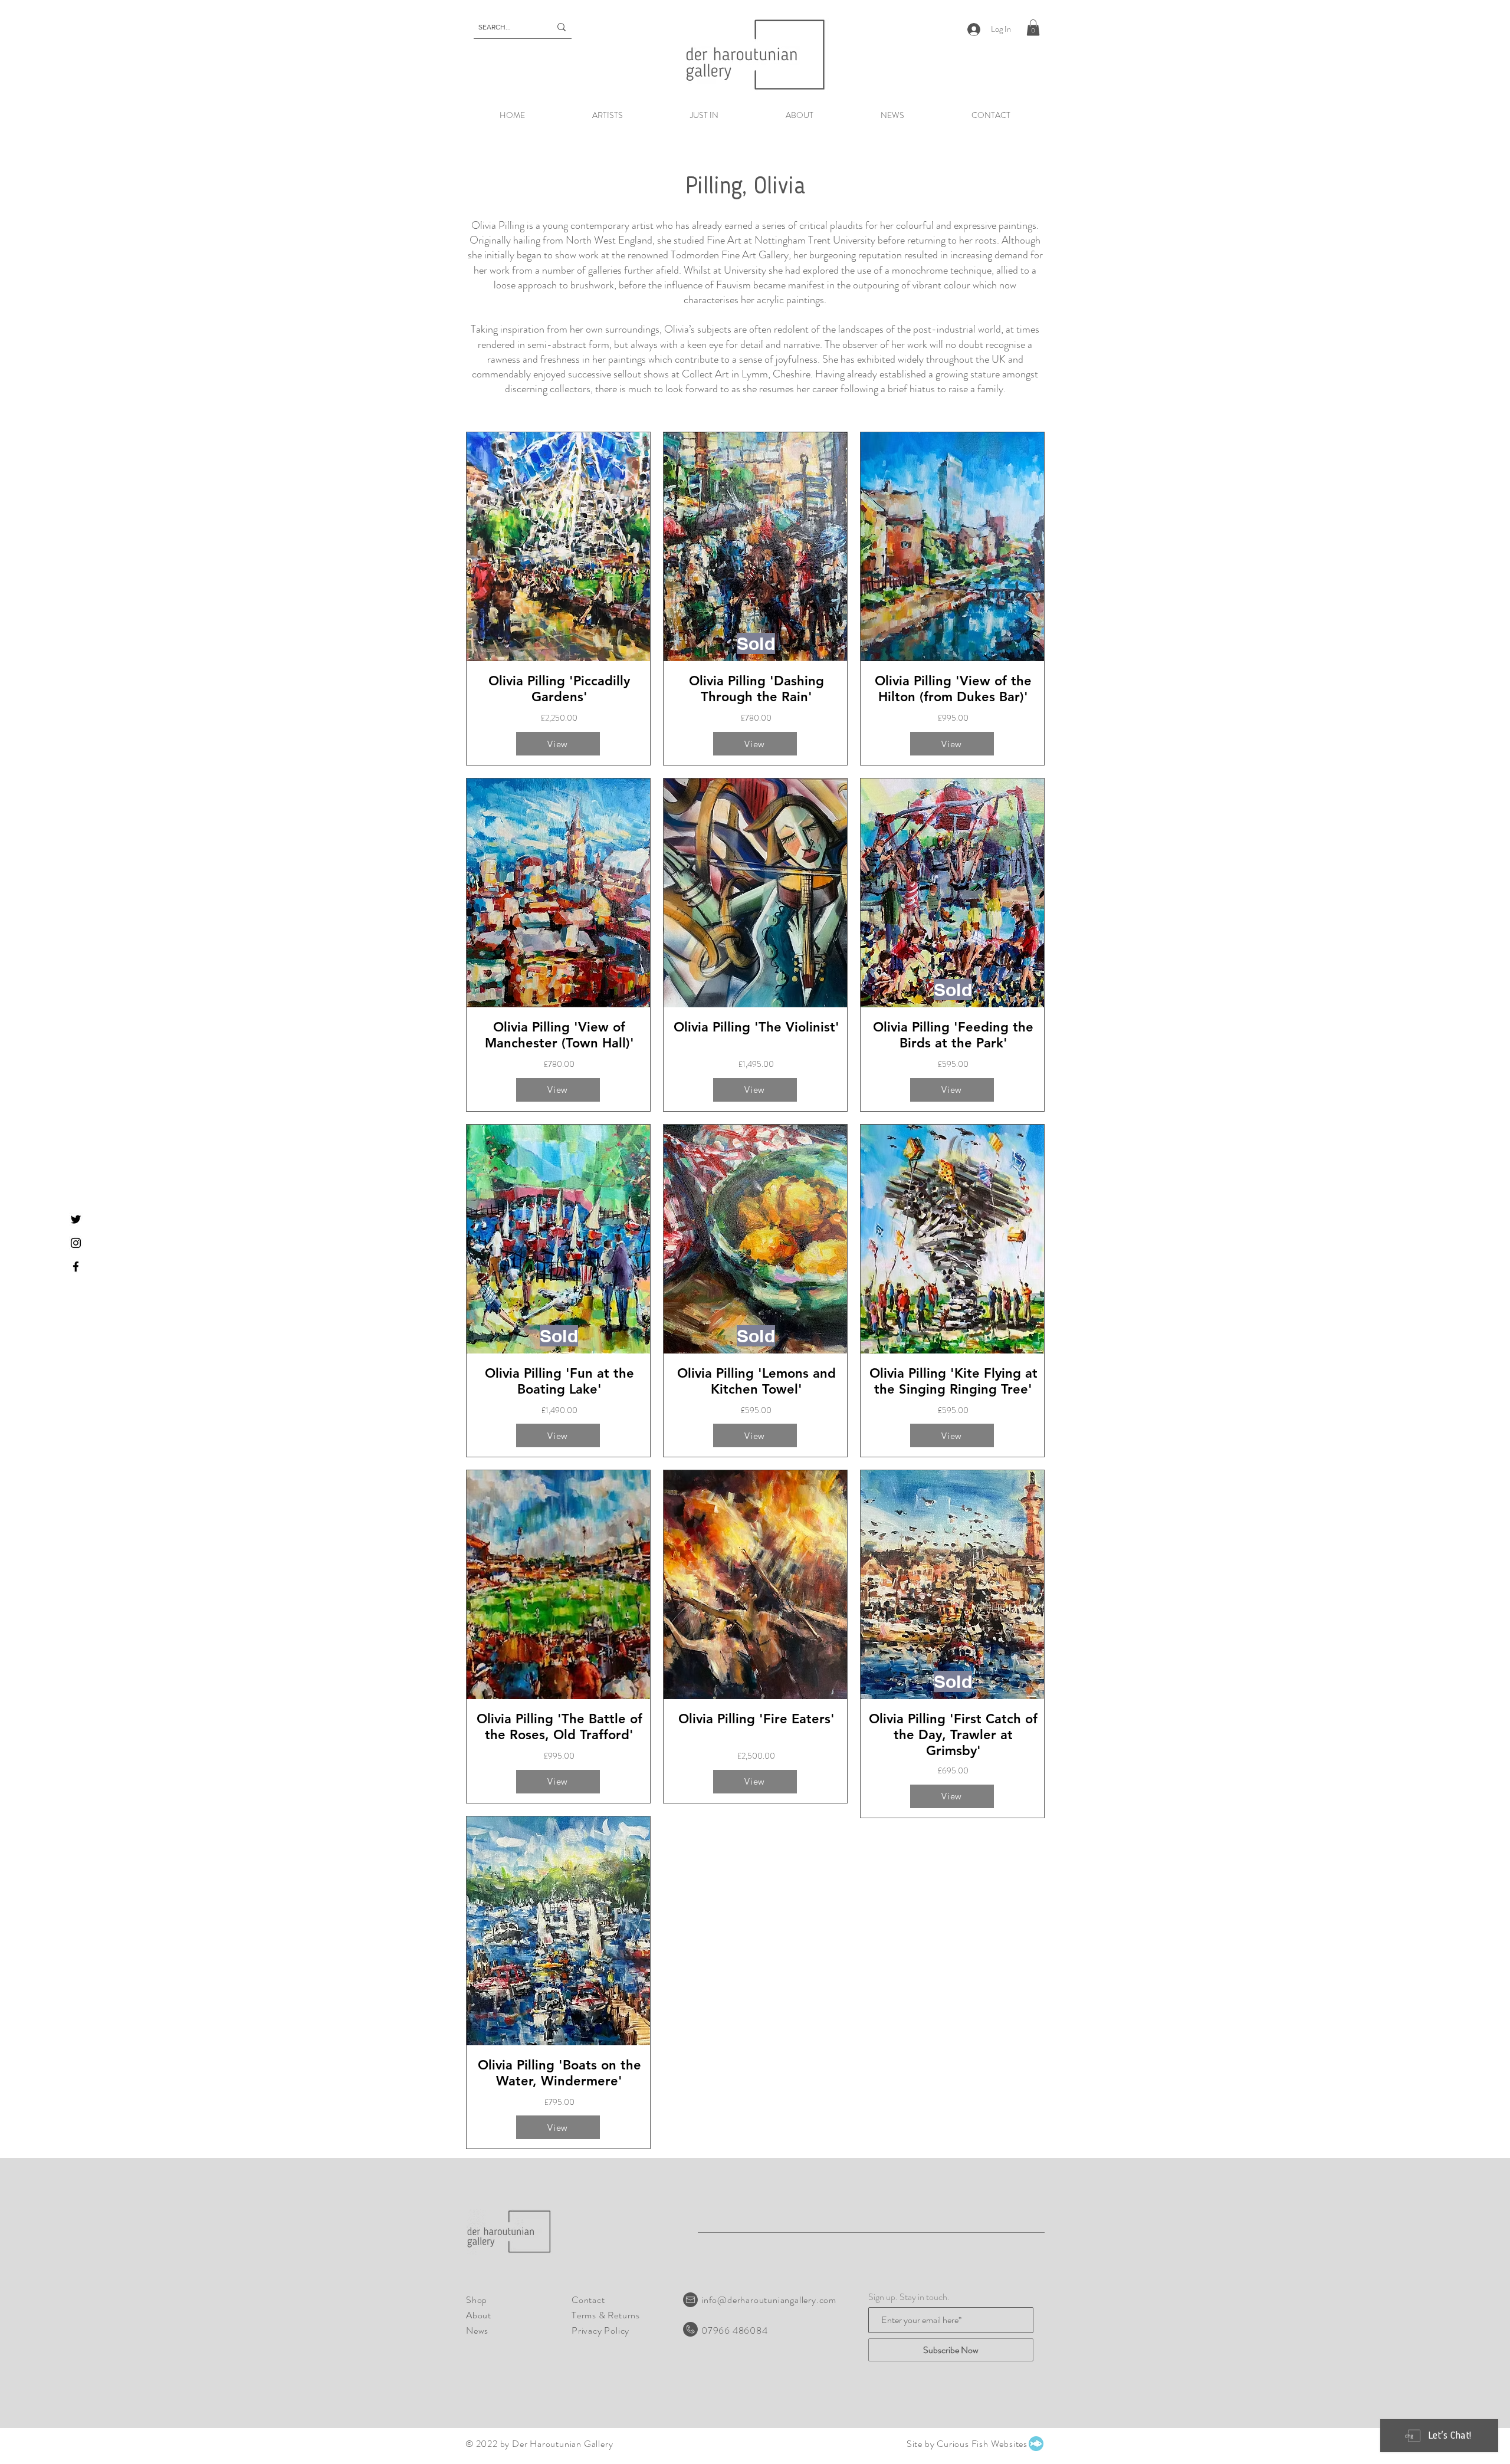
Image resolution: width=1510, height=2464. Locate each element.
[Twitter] (76, 1219)
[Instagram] (76, 1243)
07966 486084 (735, 2330)
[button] (1033, 27)
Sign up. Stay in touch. (909, 2297)
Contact (588, 2300)
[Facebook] (76, 1267)
